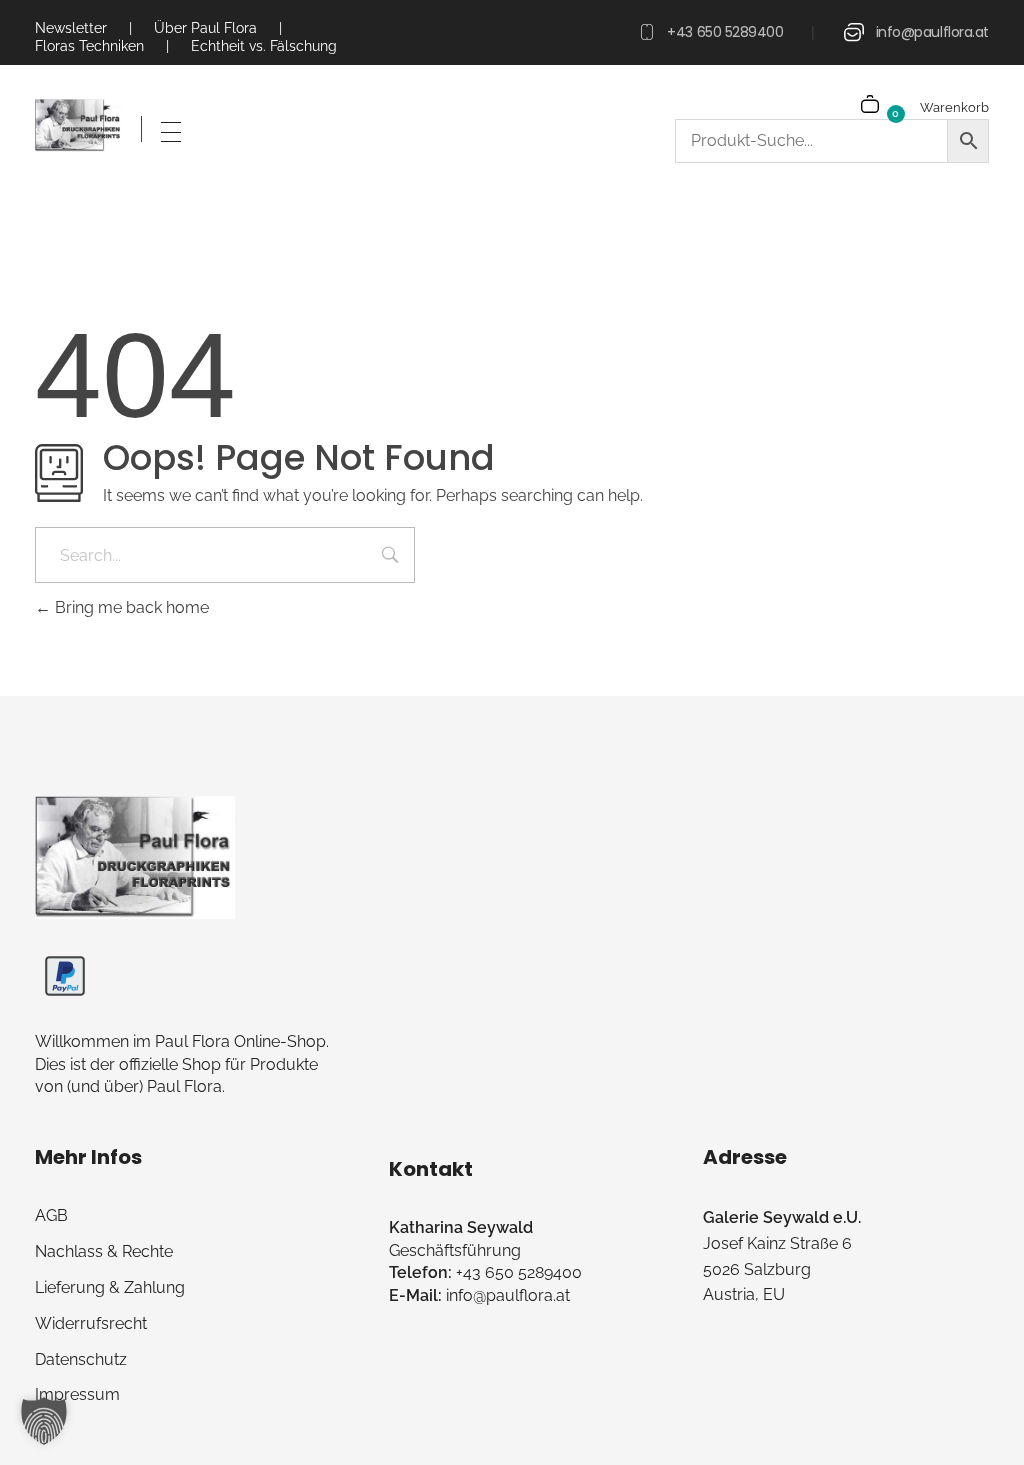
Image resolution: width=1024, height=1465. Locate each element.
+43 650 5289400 (725, 32)
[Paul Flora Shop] (78, 126)
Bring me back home (130, 607)
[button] (44, 1421)
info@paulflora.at (932, 32)
